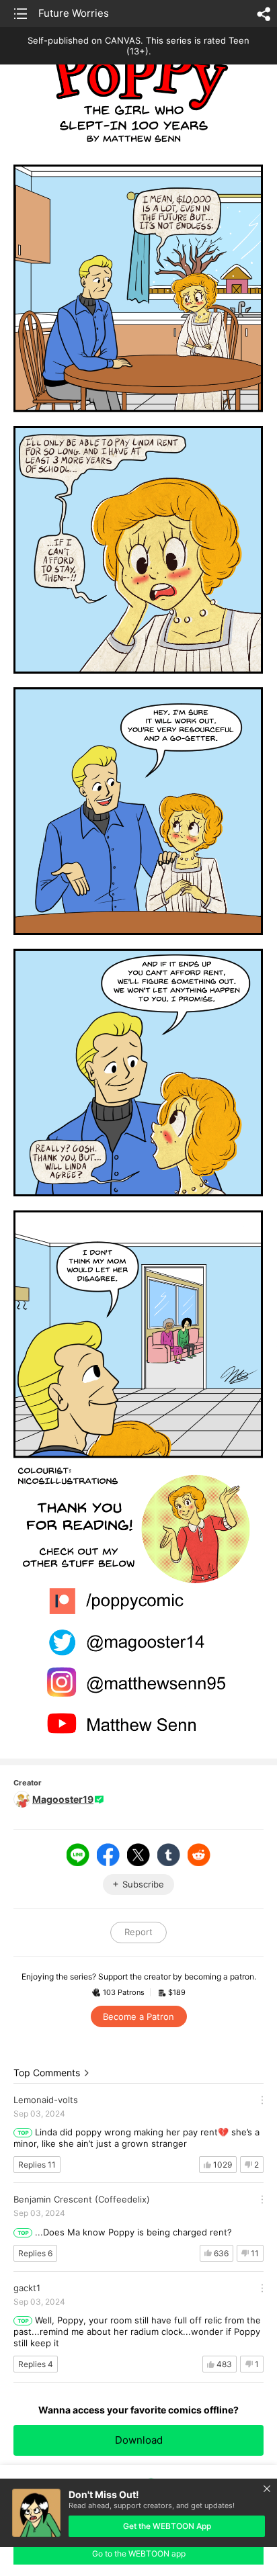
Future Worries (74, 13)
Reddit (199, 1855)
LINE (78, 1855)
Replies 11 (37, 2165)
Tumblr (169, 1855)
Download (139, 2440)
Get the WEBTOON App (167, 2526)
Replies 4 (36, 2364)
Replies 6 (35, 2253)
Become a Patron (138, 2016)
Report (138, 1932)
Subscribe (143, 1884)
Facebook (108, 1855)
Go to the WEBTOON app (139, 2553)
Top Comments (47, 2073)
